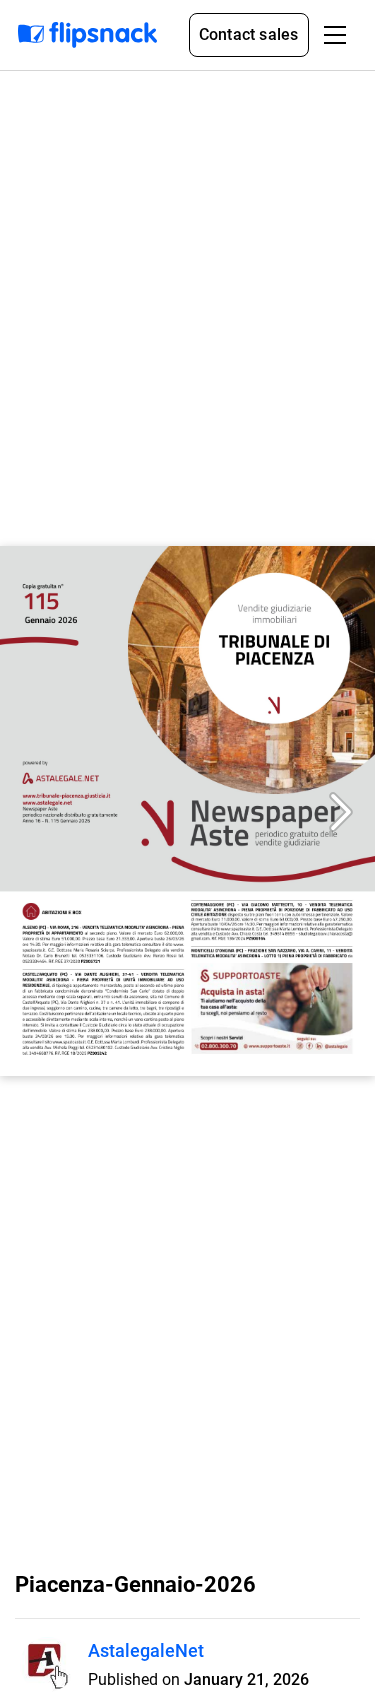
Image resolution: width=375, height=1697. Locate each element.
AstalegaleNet (146, 1650)
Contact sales (249, 34)
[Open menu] (335, 35)
